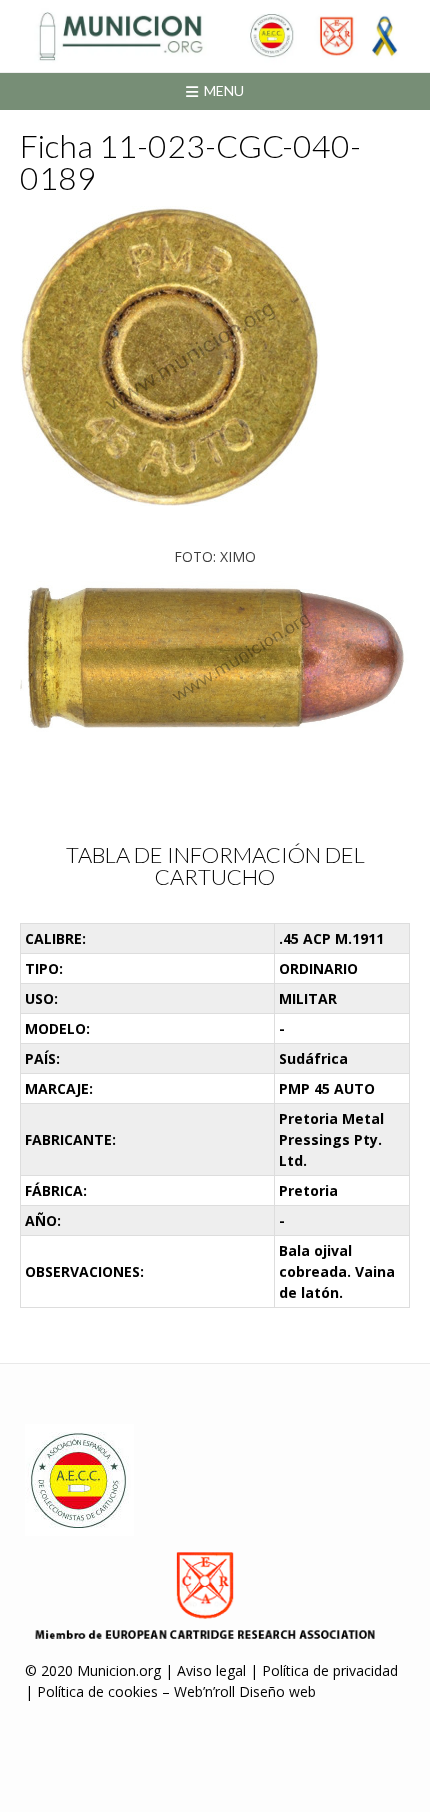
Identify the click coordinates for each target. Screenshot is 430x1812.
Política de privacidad (330, 1670)
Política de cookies (97, 1691)
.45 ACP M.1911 (331, 938)
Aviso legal (211, 1670)
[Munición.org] (215, 36)
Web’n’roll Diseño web (245, 1691)
